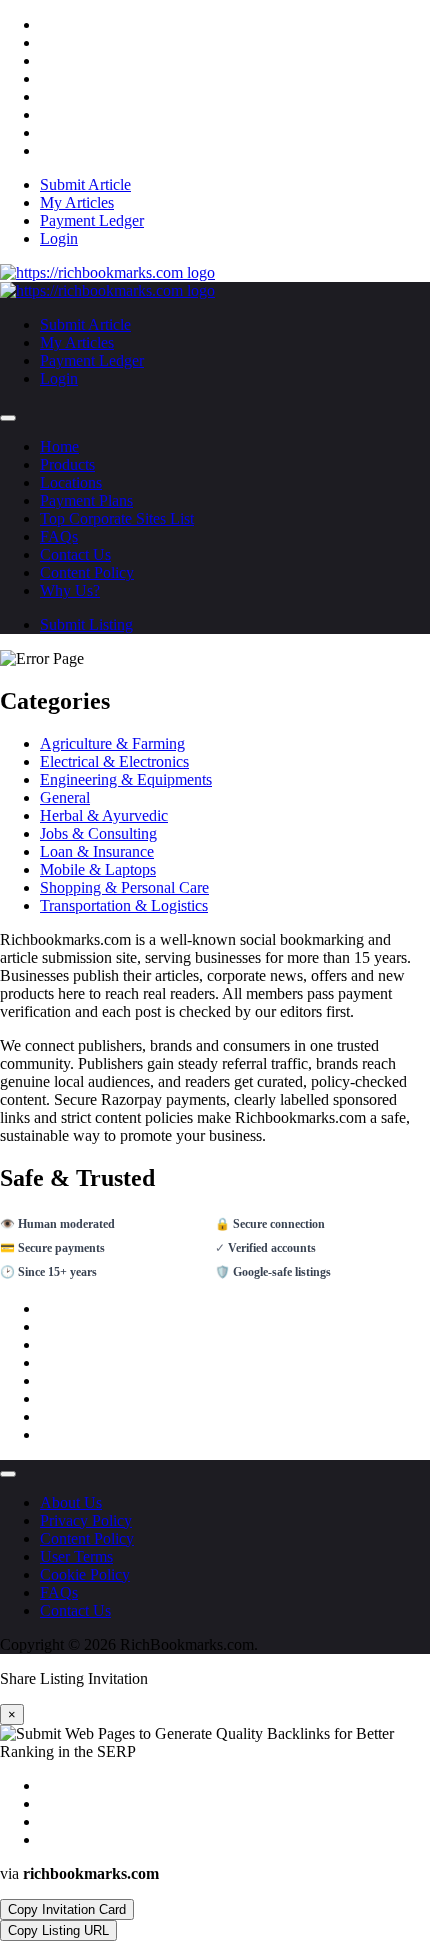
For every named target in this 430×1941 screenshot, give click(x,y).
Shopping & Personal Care (124, 887)
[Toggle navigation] (8, 418)
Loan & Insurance (97, 851)
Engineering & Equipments (126, 779)
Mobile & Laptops (98, 869)
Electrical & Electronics (114, 761)
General (65, 797)
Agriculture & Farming (112, 743)
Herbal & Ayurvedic (104, 815)
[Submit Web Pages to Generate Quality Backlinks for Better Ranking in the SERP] (107, 272)
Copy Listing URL (58, 1930)
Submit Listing (86, 624)
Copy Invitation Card (67, 1909)
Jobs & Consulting (98, 833)
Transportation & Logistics (124, 905)
